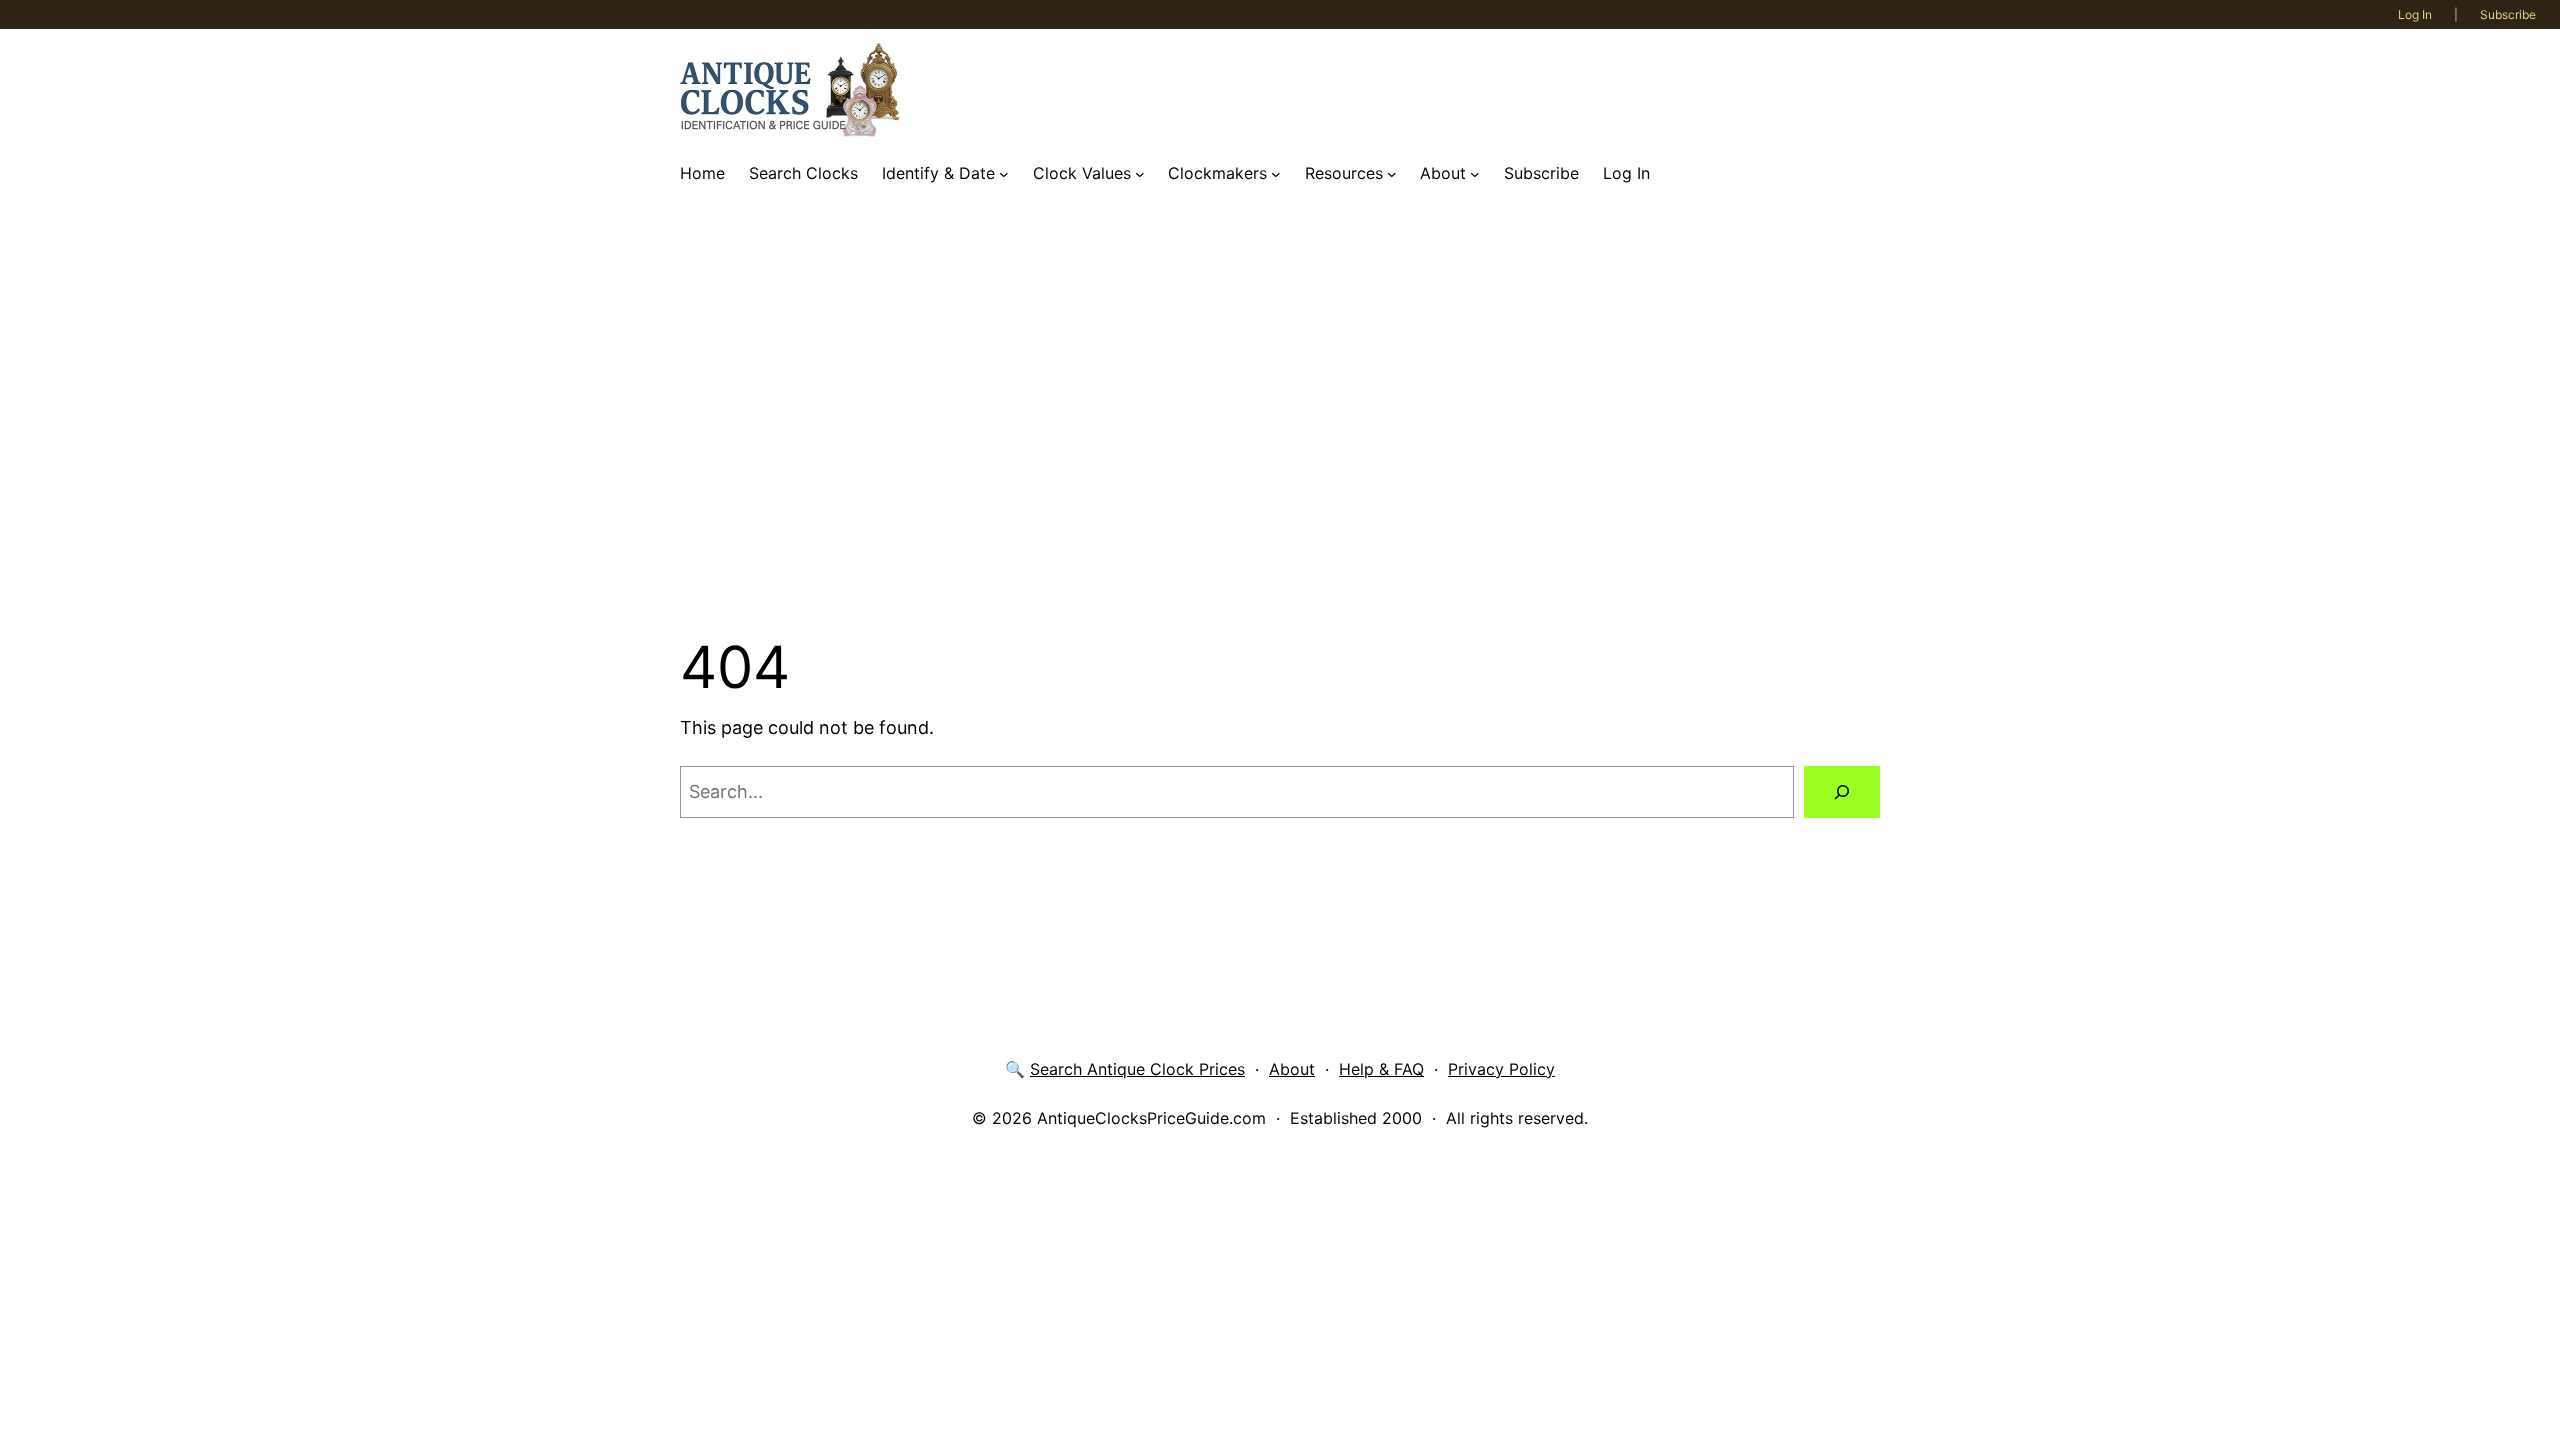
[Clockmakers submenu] (1276, 174)
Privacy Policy (1501, 1069)
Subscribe (2508, 14)
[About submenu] (1475, 174)
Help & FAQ (1381, 1069)
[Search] (1842, 792)
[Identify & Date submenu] (1004, 174)
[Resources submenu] (1392, 174)
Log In (2415, 14)
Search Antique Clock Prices (1137, 1069)
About (1292, 1069)
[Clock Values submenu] (1140, 174)
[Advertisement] (1280, 413)
